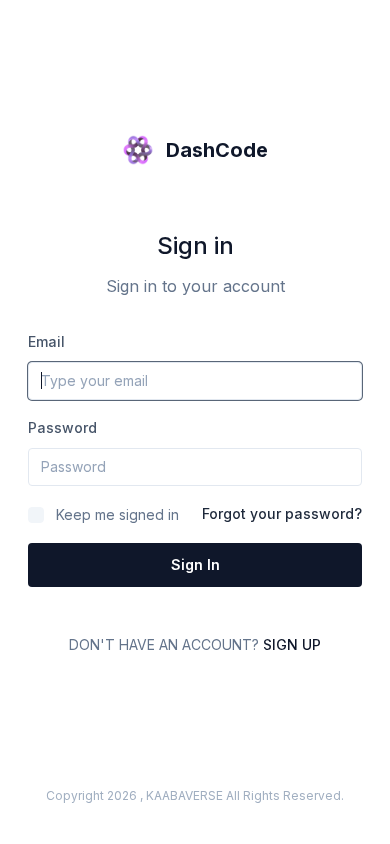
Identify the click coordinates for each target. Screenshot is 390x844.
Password (62, 427)
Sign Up (292, 644)
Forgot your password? (282, 513)
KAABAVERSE (184, 795)
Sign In (195, 564)
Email (46, 341)
